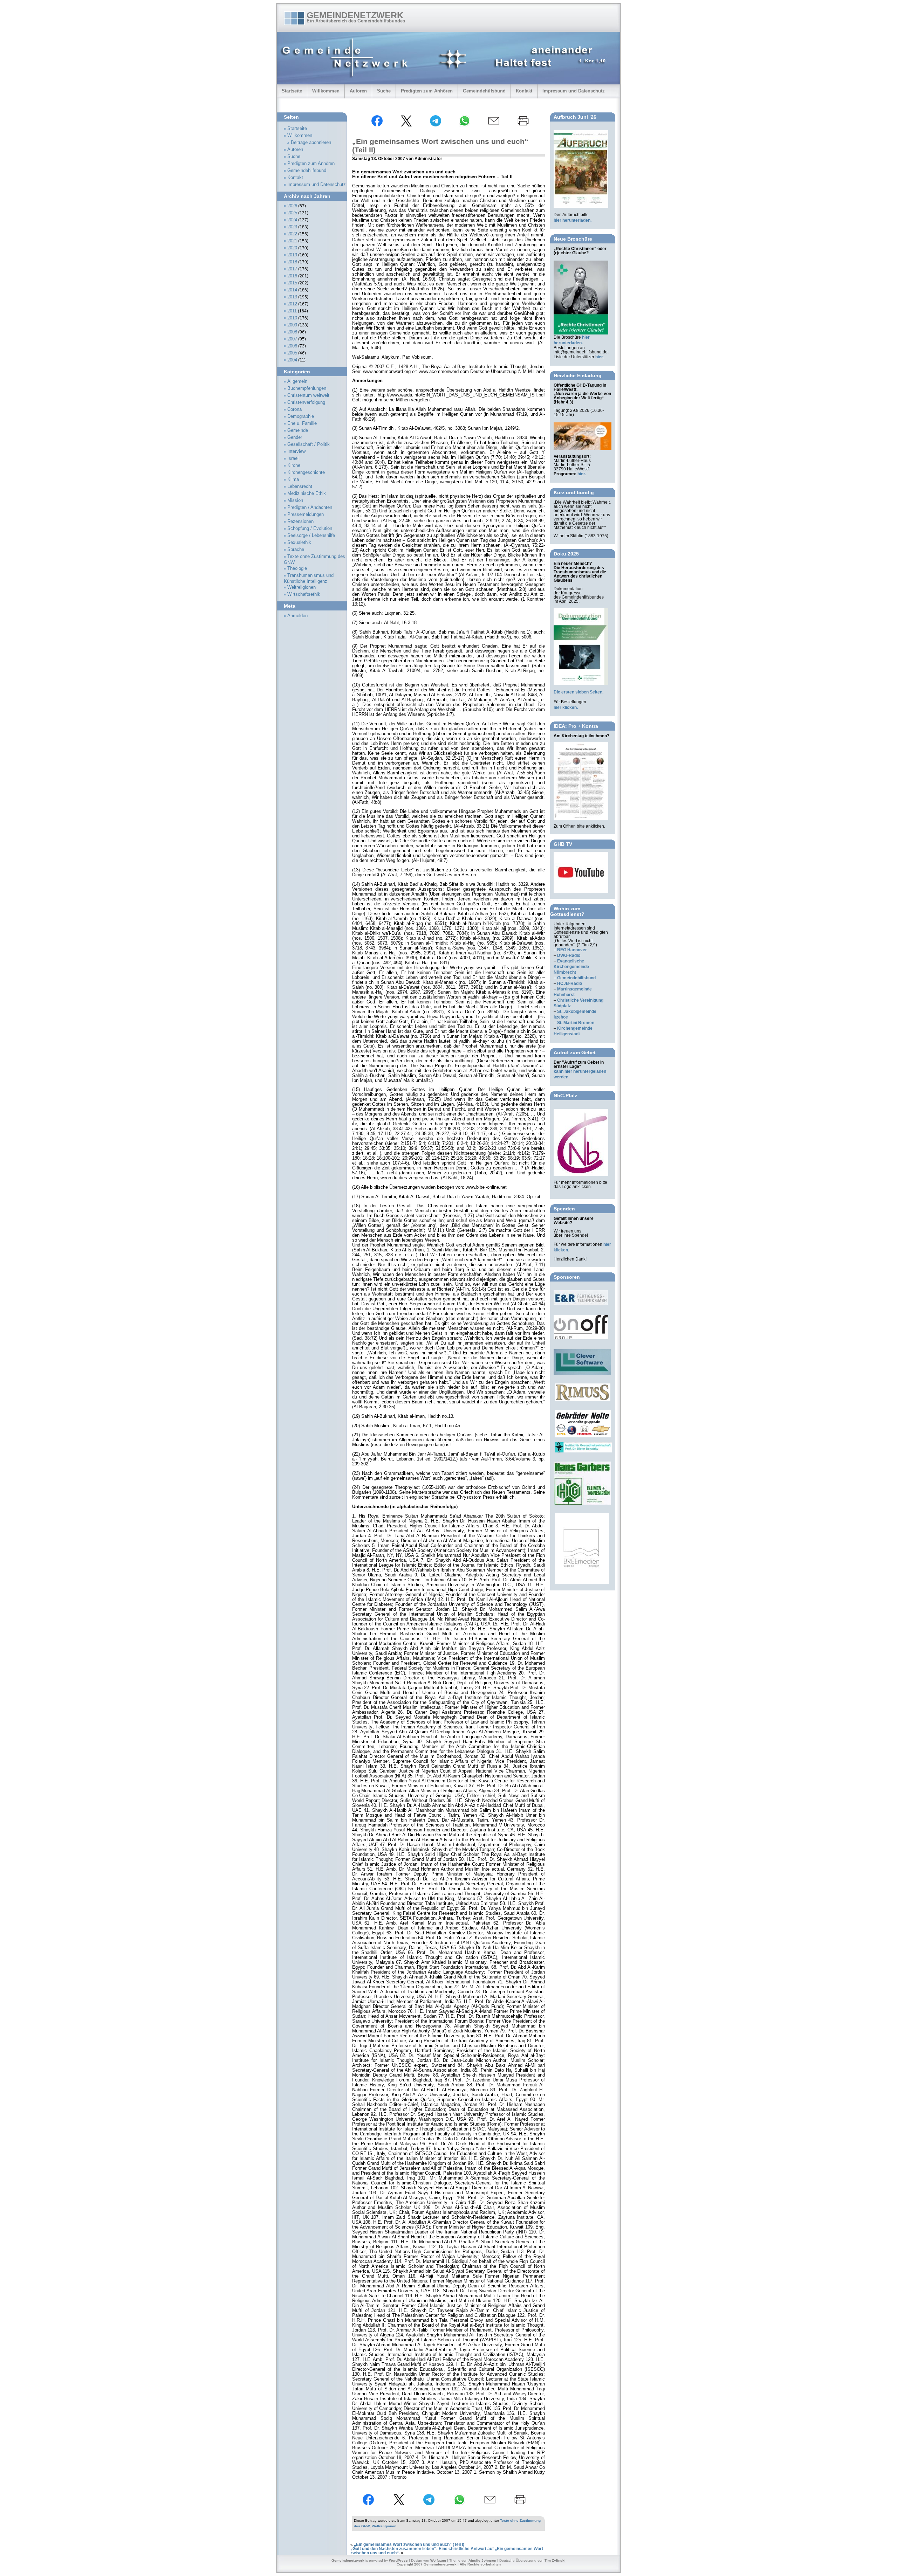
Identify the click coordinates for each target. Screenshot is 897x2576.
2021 (292, 241)
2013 (292, 297)
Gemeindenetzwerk (355, 15)
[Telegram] (436, 125)
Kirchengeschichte (306, 472)
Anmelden (297, 616)
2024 (292, 220)
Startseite (292, 91)
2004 (292, 360)
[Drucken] (523, 125)
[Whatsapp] (465, 125)
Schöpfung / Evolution (310, 529)
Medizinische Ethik (307, 493)
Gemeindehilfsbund (484, 91)
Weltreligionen (384, 2526)
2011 (292, 311)
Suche (384, 91)
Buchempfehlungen (307, 388)
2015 (292, 283)
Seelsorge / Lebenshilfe (311, 536)
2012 (292, 304)
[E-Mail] (494, 125)
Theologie (297, 568)
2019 (292, 255)
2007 (292, 339)
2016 (292, 276)
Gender (295, 437)
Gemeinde (298, 430)
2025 (292, 213)
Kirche (294, 465)
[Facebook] (377, 125)
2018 (292, 262)
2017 (292, 269)
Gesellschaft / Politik (309, 444)
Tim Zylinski (555, 2560)
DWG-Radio (569, 955)
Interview (296, 451)
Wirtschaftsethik (304, 594)
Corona (295, 409)
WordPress (398, 2560)
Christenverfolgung (306, 402)
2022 (292, 234)
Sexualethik (299, 543)
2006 (292, 346)
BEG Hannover (572, 950)
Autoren (358, 91)
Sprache (296, 550)
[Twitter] (406, 125)
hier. (582, 474)
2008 (292, 332)
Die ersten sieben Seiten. (578, 692)
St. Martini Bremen (576, 1023)
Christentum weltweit (308, 395)
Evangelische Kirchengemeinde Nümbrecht (571, 967)
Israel (293, 458)
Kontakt (524, 91)
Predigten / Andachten (310, 507)
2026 (292, 206)
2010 (292, 318)
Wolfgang (438, 2560)
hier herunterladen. (573, 220)
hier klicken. (566, 707)
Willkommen (326, 91)
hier (599, 357)
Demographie (301, 416)
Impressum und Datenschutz (574, 91)
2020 (292, 248)
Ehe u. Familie (302, 423)
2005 (292, 353)
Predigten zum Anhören (427, 91)
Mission (295, 500)
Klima (293, 479)
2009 (292, 325)
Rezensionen (300, 522)
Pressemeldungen (306, 514)
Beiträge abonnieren (311, 143)
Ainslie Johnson (482, 2560)
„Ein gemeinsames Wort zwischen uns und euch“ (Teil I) (409, 2544)
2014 (292, 290)
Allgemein (297, 381)
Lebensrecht (300, 486)
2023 (292, 227)
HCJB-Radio (570, 983)
